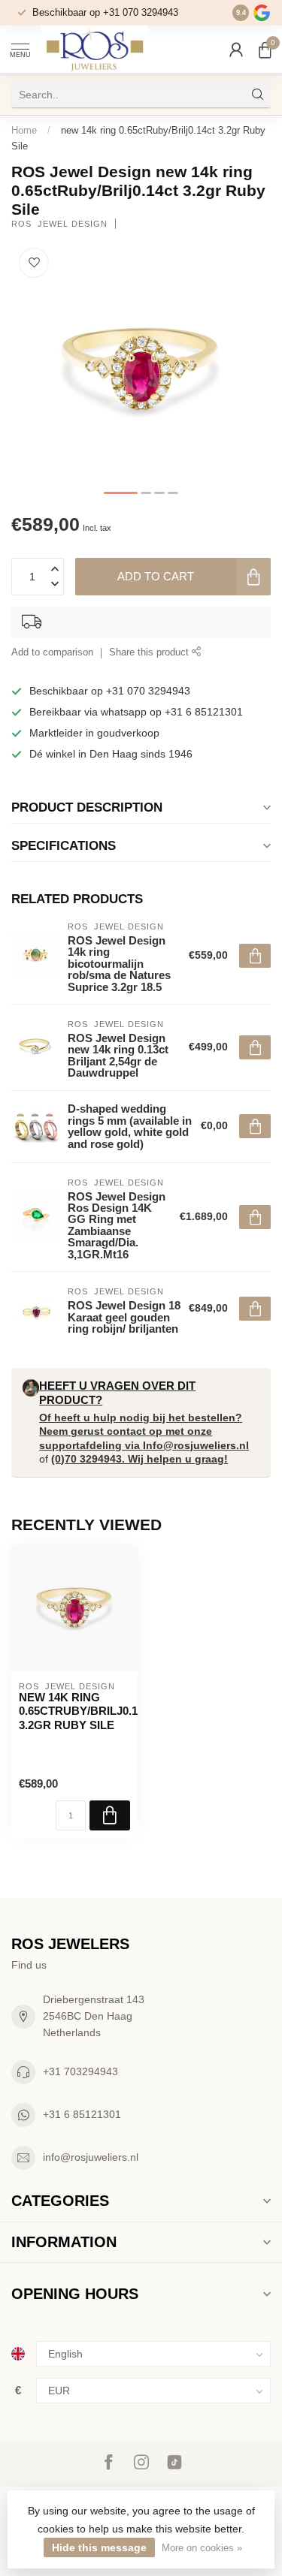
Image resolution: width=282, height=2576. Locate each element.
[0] (265, 50)
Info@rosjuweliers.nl (196, 1445)
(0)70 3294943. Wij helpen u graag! (139, 1459)
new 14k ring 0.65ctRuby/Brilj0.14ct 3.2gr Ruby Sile (74, 1711)
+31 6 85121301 (82, 2114)
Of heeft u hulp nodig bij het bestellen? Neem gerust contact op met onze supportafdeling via (141, 1431)
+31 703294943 (80, 2071)
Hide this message (99, 2547)
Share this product (150, 652)
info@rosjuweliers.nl (91, 2157)
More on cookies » (202, 2548)
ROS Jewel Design (59, 224)
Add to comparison (52, 652)
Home (24, 130)
